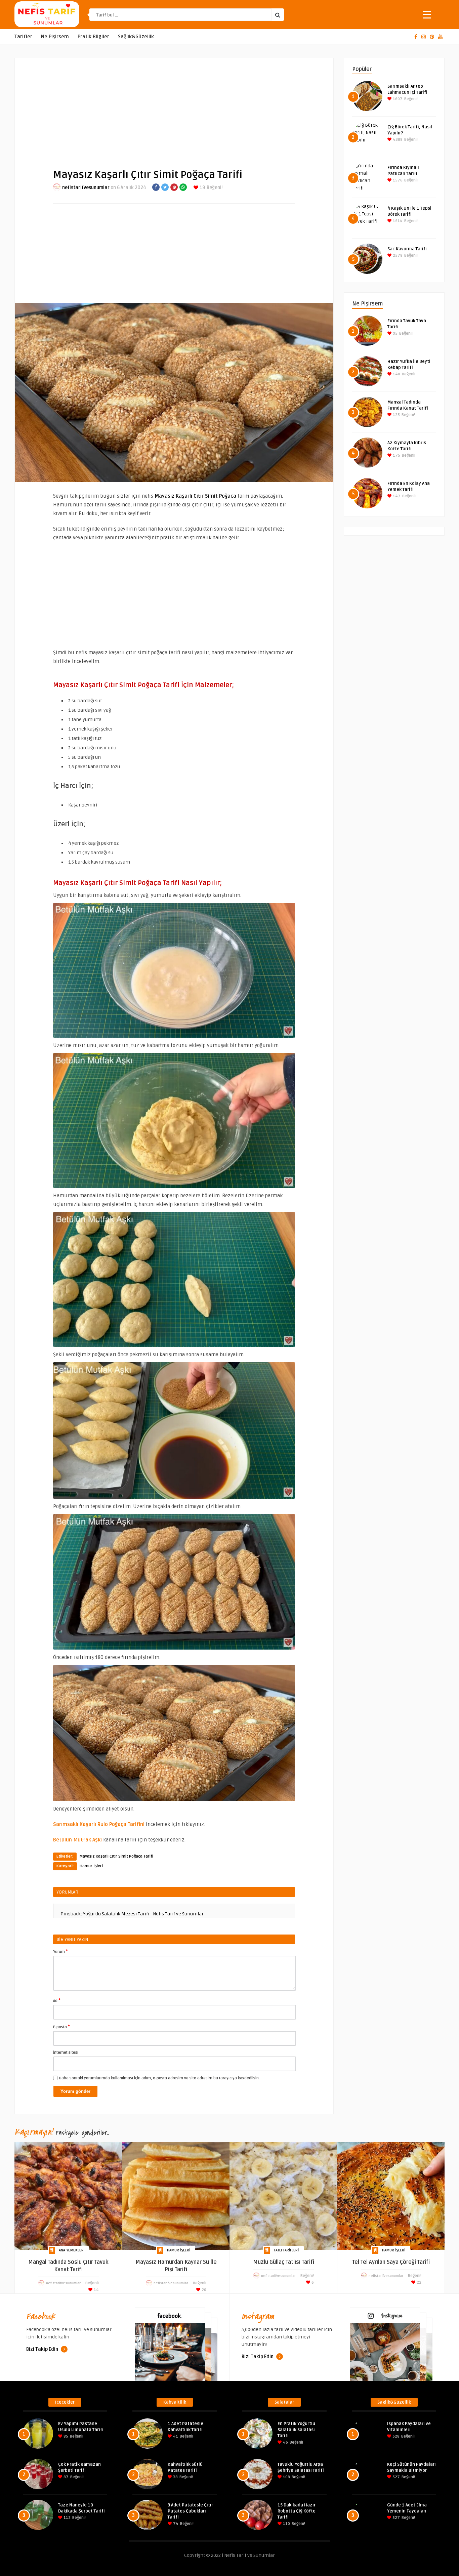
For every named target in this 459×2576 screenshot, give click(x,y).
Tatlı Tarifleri (286, 2250)
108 (286, 2477)
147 (396, 496)
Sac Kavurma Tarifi (407, 249)
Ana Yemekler (71, 2250)
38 (175, 2477)
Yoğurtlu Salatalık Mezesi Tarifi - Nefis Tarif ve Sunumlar (143, 1914)
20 (203, 2290)
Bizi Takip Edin (43, 2349)
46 (285, 2442)
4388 (397, 140)
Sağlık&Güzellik (136, 37)
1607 (397, 99)
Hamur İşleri (91, 1866)
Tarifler (23, 37)
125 (396, 415)
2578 (397, 256)
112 (67, 2518)
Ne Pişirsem (55, 37)
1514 (397, 221)
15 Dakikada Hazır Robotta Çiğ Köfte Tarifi (297, 2511)
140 (396, 374)
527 (396, 2477)
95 (395, 334)
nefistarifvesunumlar (86, 188)
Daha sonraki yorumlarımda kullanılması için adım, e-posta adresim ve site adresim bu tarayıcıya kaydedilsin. (159, 2078)
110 (286, 2524)
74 (175, 2524)
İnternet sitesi (66, 2053)
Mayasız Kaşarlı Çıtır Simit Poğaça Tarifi (116, 1856)
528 (395, 2436)
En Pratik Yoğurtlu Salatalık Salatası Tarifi (296, 2430)
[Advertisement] (174, 108)
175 (396, 455)
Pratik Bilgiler (93, 37)
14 (96, 2290)
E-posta (61, 2027)
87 (66, 2477)
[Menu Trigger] (427, 14)
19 (202, 188)
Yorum (60, 1951)
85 (65, 2436)
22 (419, 2282)
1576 (397, 180)
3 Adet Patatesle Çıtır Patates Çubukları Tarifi (190, 2511)
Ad (57, 2000)
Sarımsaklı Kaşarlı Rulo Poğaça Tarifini (99, 1824)
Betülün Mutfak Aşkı (77, 1840)
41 (175, 2436)
